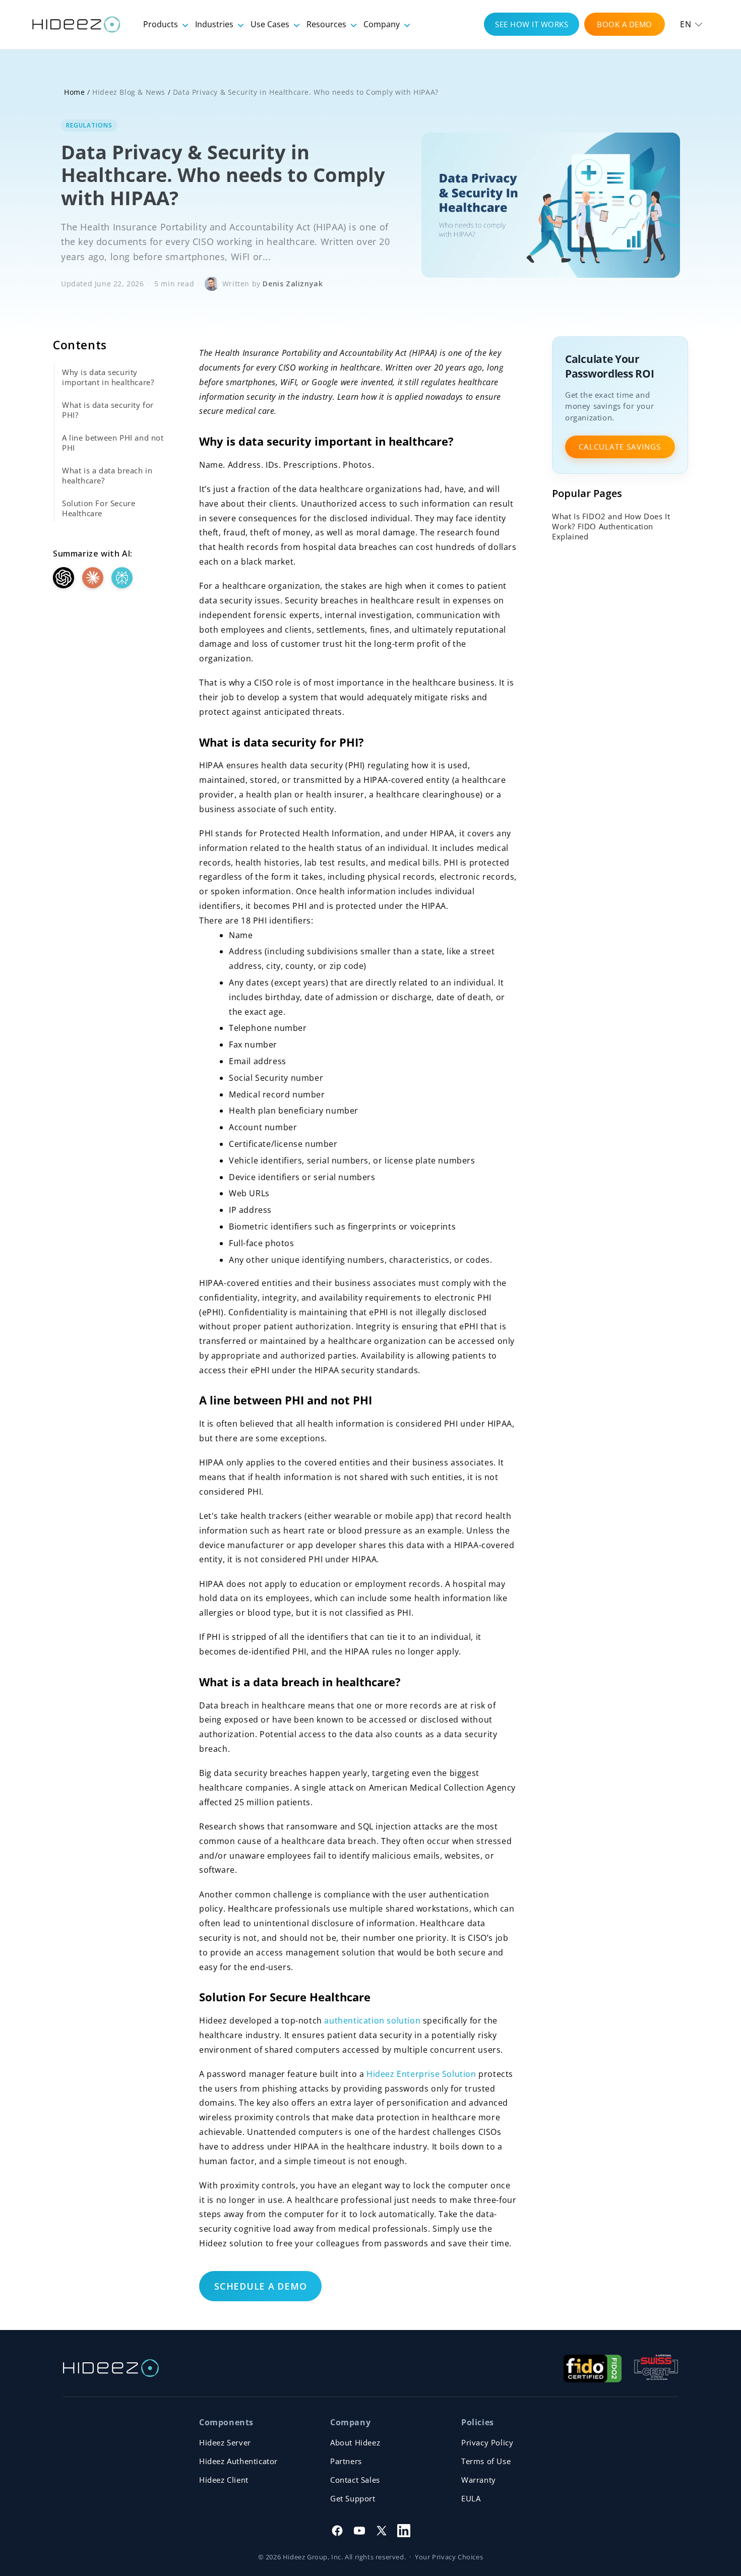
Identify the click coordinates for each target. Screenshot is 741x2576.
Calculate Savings (620, 447)
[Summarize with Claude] (93, 578)
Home (74, 92)
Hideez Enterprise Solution (421, 2074)
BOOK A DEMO (625, 24)
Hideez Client (224, 2480)
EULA (471, 2498)
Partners (346, 2461)
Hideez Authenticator (238, 2461)
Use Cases (271, 24)
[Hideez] (111, 2368)
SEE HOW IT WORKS (532, 24)
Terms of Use (486, 2461)
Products (162, 24)
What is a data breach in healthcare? (107, 475)
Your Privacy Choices (449, 2557)
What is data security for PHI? (108, 410)
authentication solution (372, 2020)
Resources (327, 24)
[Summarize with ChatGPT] (64, 578)
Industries (215, 24)
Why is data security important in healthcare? (108, 377)
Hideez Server (225, 2442)
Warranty (479, 2480)
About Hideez (355, 2442)
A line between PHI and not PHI (113, 443)
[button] (691, 24)
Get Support (353, 2498)
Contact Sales (355, 2480)
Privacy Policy (487, 2442)
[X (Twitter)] (382, 2531)
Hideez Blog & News (129, 92)
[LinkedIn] (404, 2531)
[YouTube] (359, 2531)
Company (383, 24)
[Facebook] (337, 2531)
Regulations (89, 125)
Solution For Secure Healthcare (99, 508)
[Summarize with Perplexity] (122, 578)
